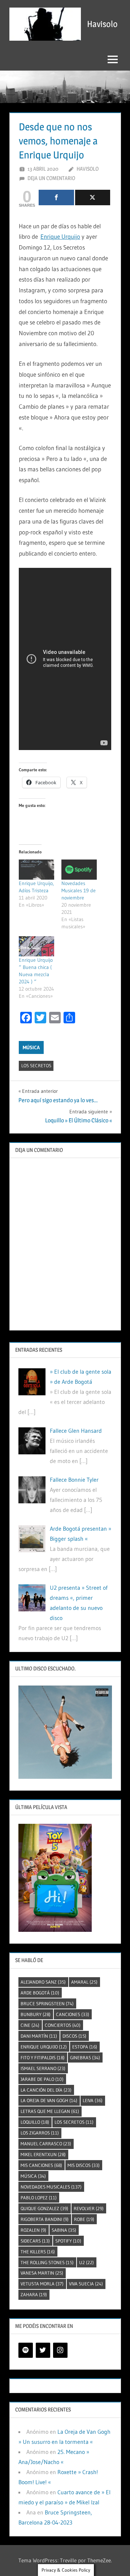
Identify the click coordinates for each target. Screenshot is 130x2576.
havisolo (88, 169)
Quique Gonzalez (44, 2208)
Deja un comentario (51, 178)
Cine (30, 2025)
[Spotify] (26, 2350)
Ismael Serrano (43, 2068)
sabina (64, 2230)
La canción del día (46, 2090)
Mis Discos (84, 2165)
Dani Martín (39, 2036)
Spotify (68, 2241)
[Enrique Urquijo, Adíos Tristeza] (36, 870)
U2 (86, 2262)
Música (31, 1047)
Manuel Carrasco (46, 2144)
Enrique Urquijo (60, 236)
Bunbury (36, 2014)
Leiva (93, 2100)
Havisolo (102, 24)
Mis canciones (41, 2165)
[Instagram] (60, 2350)
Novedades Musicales (51, 2187)
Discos (74, 2036)
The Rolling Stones (47, 2262)
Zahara (34, 2294)
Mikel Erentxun (43, 2154)
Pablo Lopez (39, 2198)
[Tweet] (93, 198)
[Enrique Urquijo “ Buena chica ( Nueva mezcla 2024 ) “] (36, 946)
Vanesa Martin (42, 2273)
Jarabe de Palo (42, 2079)
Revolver (89, 2208)
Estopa (85, 2047)
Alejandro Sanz (43, 1982)
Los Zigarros (40, 2133)
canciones (73, 2014)
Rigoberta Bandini (45, 2219)
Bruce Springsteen (47, 2003)
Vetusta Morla (42, 2284)
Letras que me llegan (50, 2111)
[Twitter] (43, 2350)
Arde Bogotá (40, 1993)
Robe (84, 2219)
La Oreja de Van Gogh (49, 2100)
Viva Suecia (86, 2284)
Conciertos (63, 2025)
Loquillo (35, 2122)
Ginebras (85, 2057)
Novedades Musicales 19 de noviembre (79, 890)
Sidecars (35, 2241)
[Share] (56, 198)
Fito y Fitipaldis (43, 2057)
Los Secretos (36, 1065)
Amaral (84, 1982)
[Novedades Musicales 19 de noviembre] (79, 870)
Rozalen (33, 2230)
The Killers (38, 2252)
